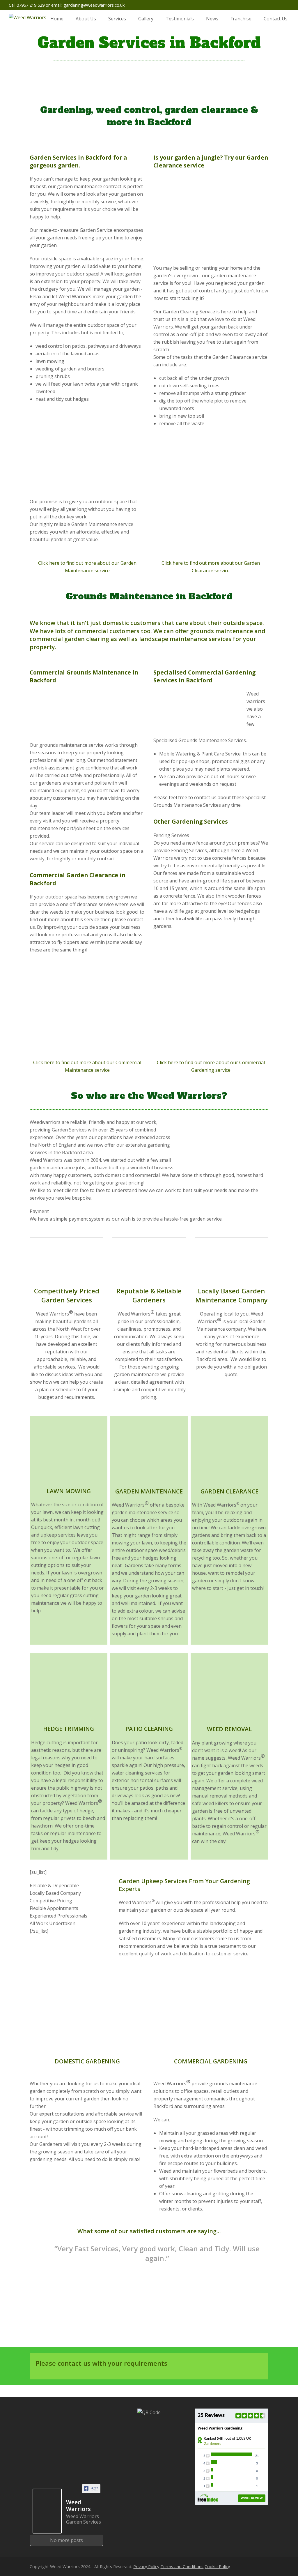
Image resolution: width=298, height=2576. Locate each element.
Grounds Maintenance (99, 672)
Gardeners (212, 2444)
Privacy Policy (146, 2566)
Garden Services (53, 157)
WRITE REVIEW (252, 2498)
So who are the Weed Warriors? (149, 1096)
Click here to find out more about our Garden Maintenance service (87, 567)
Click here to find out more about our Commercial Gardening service (211, 1066)
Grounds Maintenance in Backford (149, 596)
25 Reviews (211, 2416)
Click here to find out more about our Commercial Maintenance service (87, 1066)
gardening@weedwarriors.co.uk (94, 5)
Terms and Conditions (182, 2566)
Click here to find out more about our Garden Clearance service (211, 567)
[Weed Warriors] (47, 2511)
